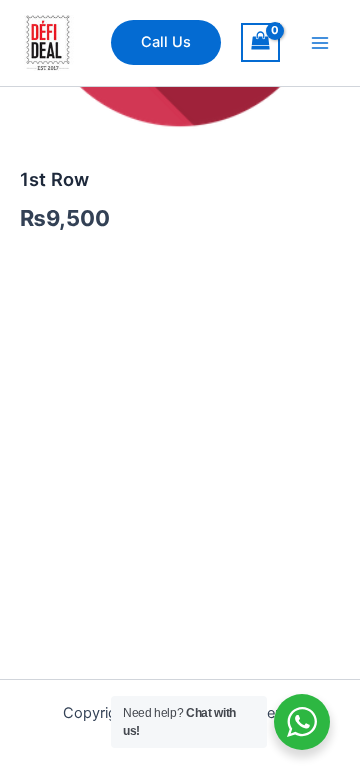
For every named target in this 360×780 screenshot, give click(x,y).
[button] (166, 42)
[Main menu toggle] (320, 43)
